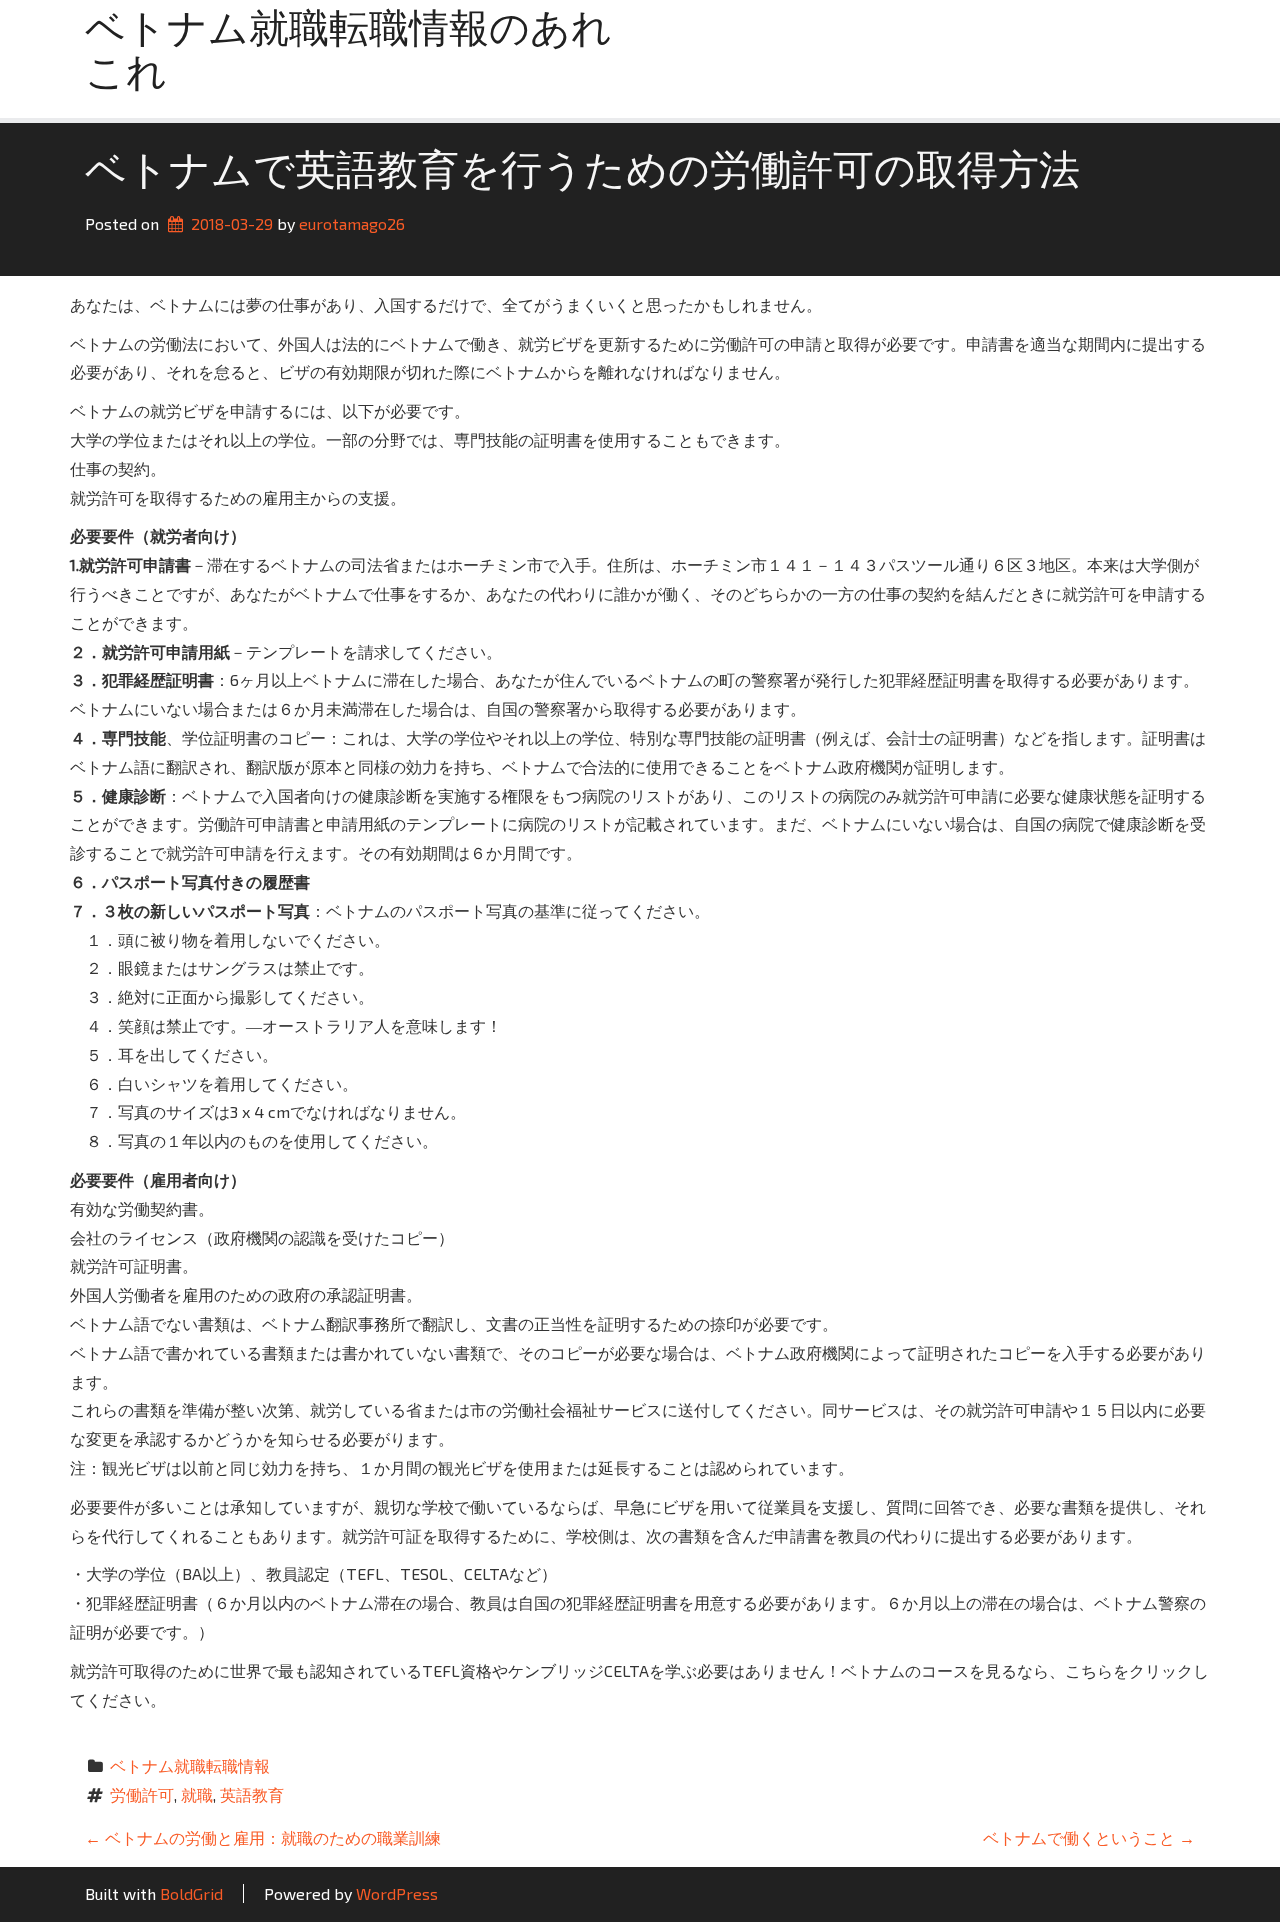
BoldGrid (191, 1893)
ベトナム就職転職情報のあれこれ (348, 54)
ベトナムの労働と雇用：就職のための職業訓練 (263, 1837)
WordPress (397, 1893)
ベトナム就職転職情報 (190, 1765)
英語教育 (252, 1794)
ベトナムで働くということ (1089, 1837)
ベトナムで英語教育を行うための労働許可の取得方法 (582, 173)
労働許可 (142, 1794)
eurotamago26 (352, 223)
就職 (197, 1794)
